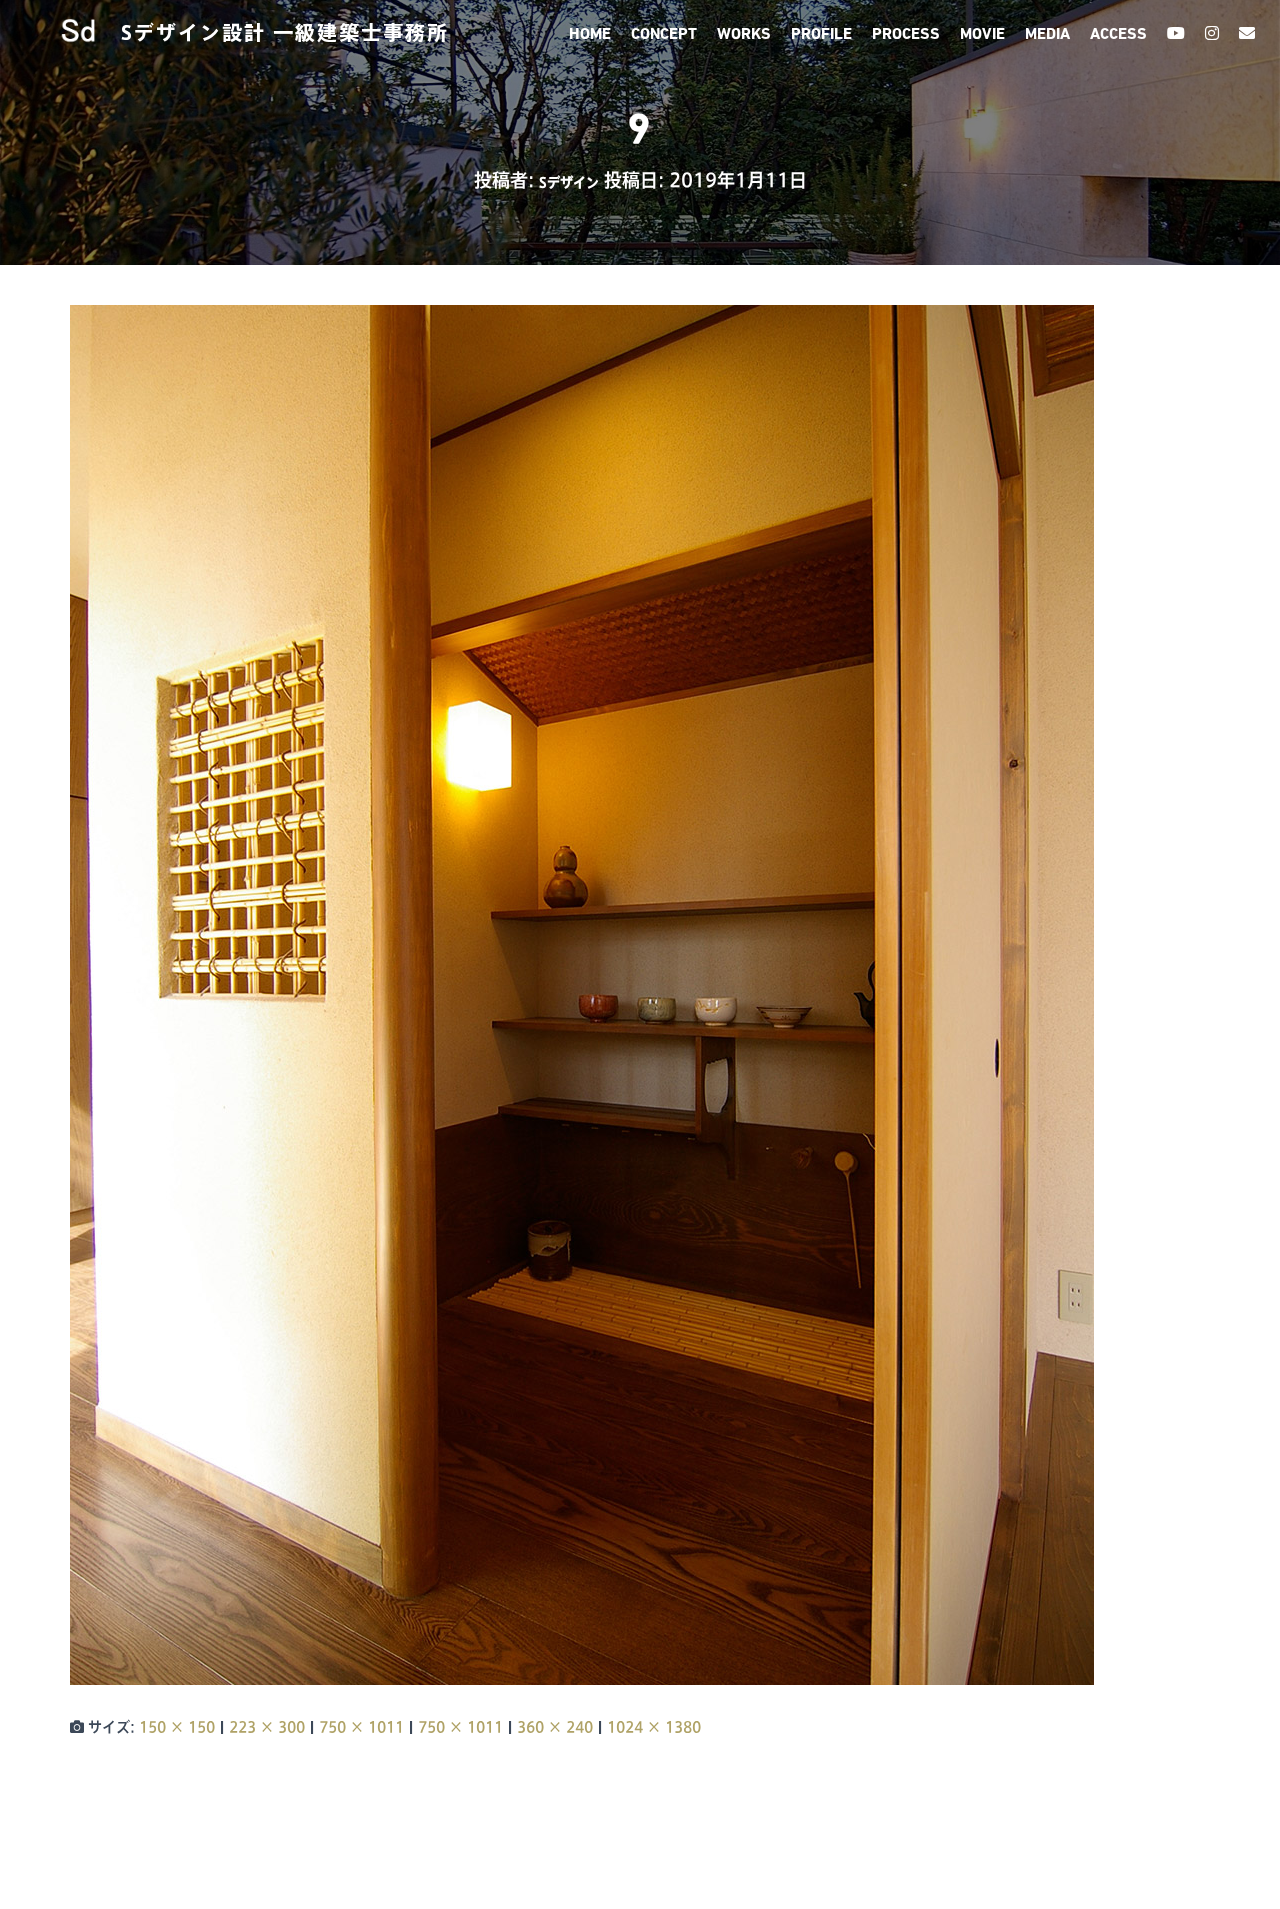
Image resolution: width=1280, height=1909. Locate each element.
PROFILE (821, 35)
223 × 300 (267, 1727)
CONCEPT (664, 35)
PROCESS (906, 35)
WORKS (744, 35)
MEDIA (1047, 35)
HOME (590, 35)
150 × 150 (177, 1727)
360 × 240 (555, 1727)
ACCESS (1118, 35)
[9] (582, 994)
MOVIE (982, 35)
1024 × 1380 (654, 1727)
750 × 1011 (361, 1727)
